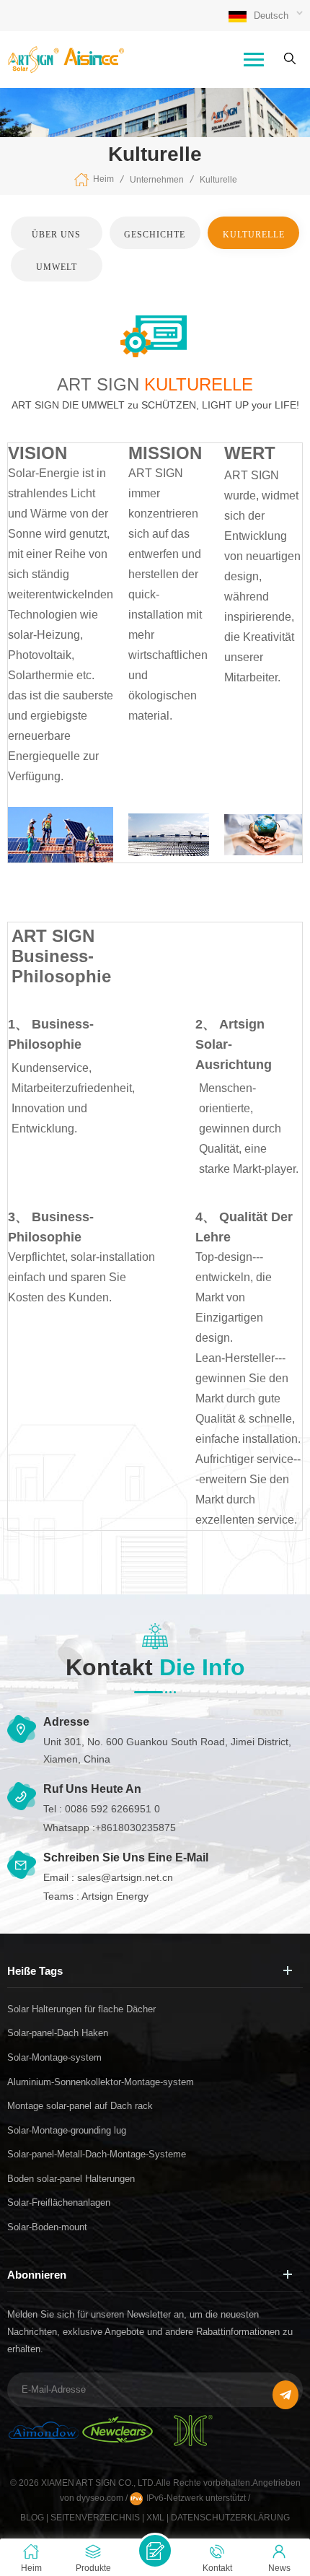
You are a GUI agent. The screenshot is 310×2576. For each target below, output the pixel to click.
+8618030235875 (136, 1828)
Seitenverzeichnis (95, 2518)
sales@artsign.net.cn (125, 1877)
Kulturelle (218, 180)
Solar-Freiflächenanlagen (59, 2202)
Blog (32, 2518)
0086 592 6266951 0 (112, 1809)
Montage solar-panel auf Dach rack (80, 2106)
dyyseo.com (101, 2498)
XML (155, 2518)
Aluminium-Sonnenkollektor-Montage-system (101, 2082)
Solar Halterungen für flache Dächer (81, 2009)
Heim (103, 179)
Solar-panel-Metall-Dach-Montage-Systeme (97, 2154)
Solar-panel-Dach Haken (58, 2033)
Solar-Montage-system (54, 2057)
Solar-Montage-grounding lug (67, 2130)
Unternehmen (157, 180)
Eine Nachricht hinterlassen (155, 2551)
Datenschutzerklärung (230, 2518)
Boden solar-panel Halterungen (71, 2179)
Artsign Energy (115, 1896)
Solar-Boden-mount (47, 2227)
